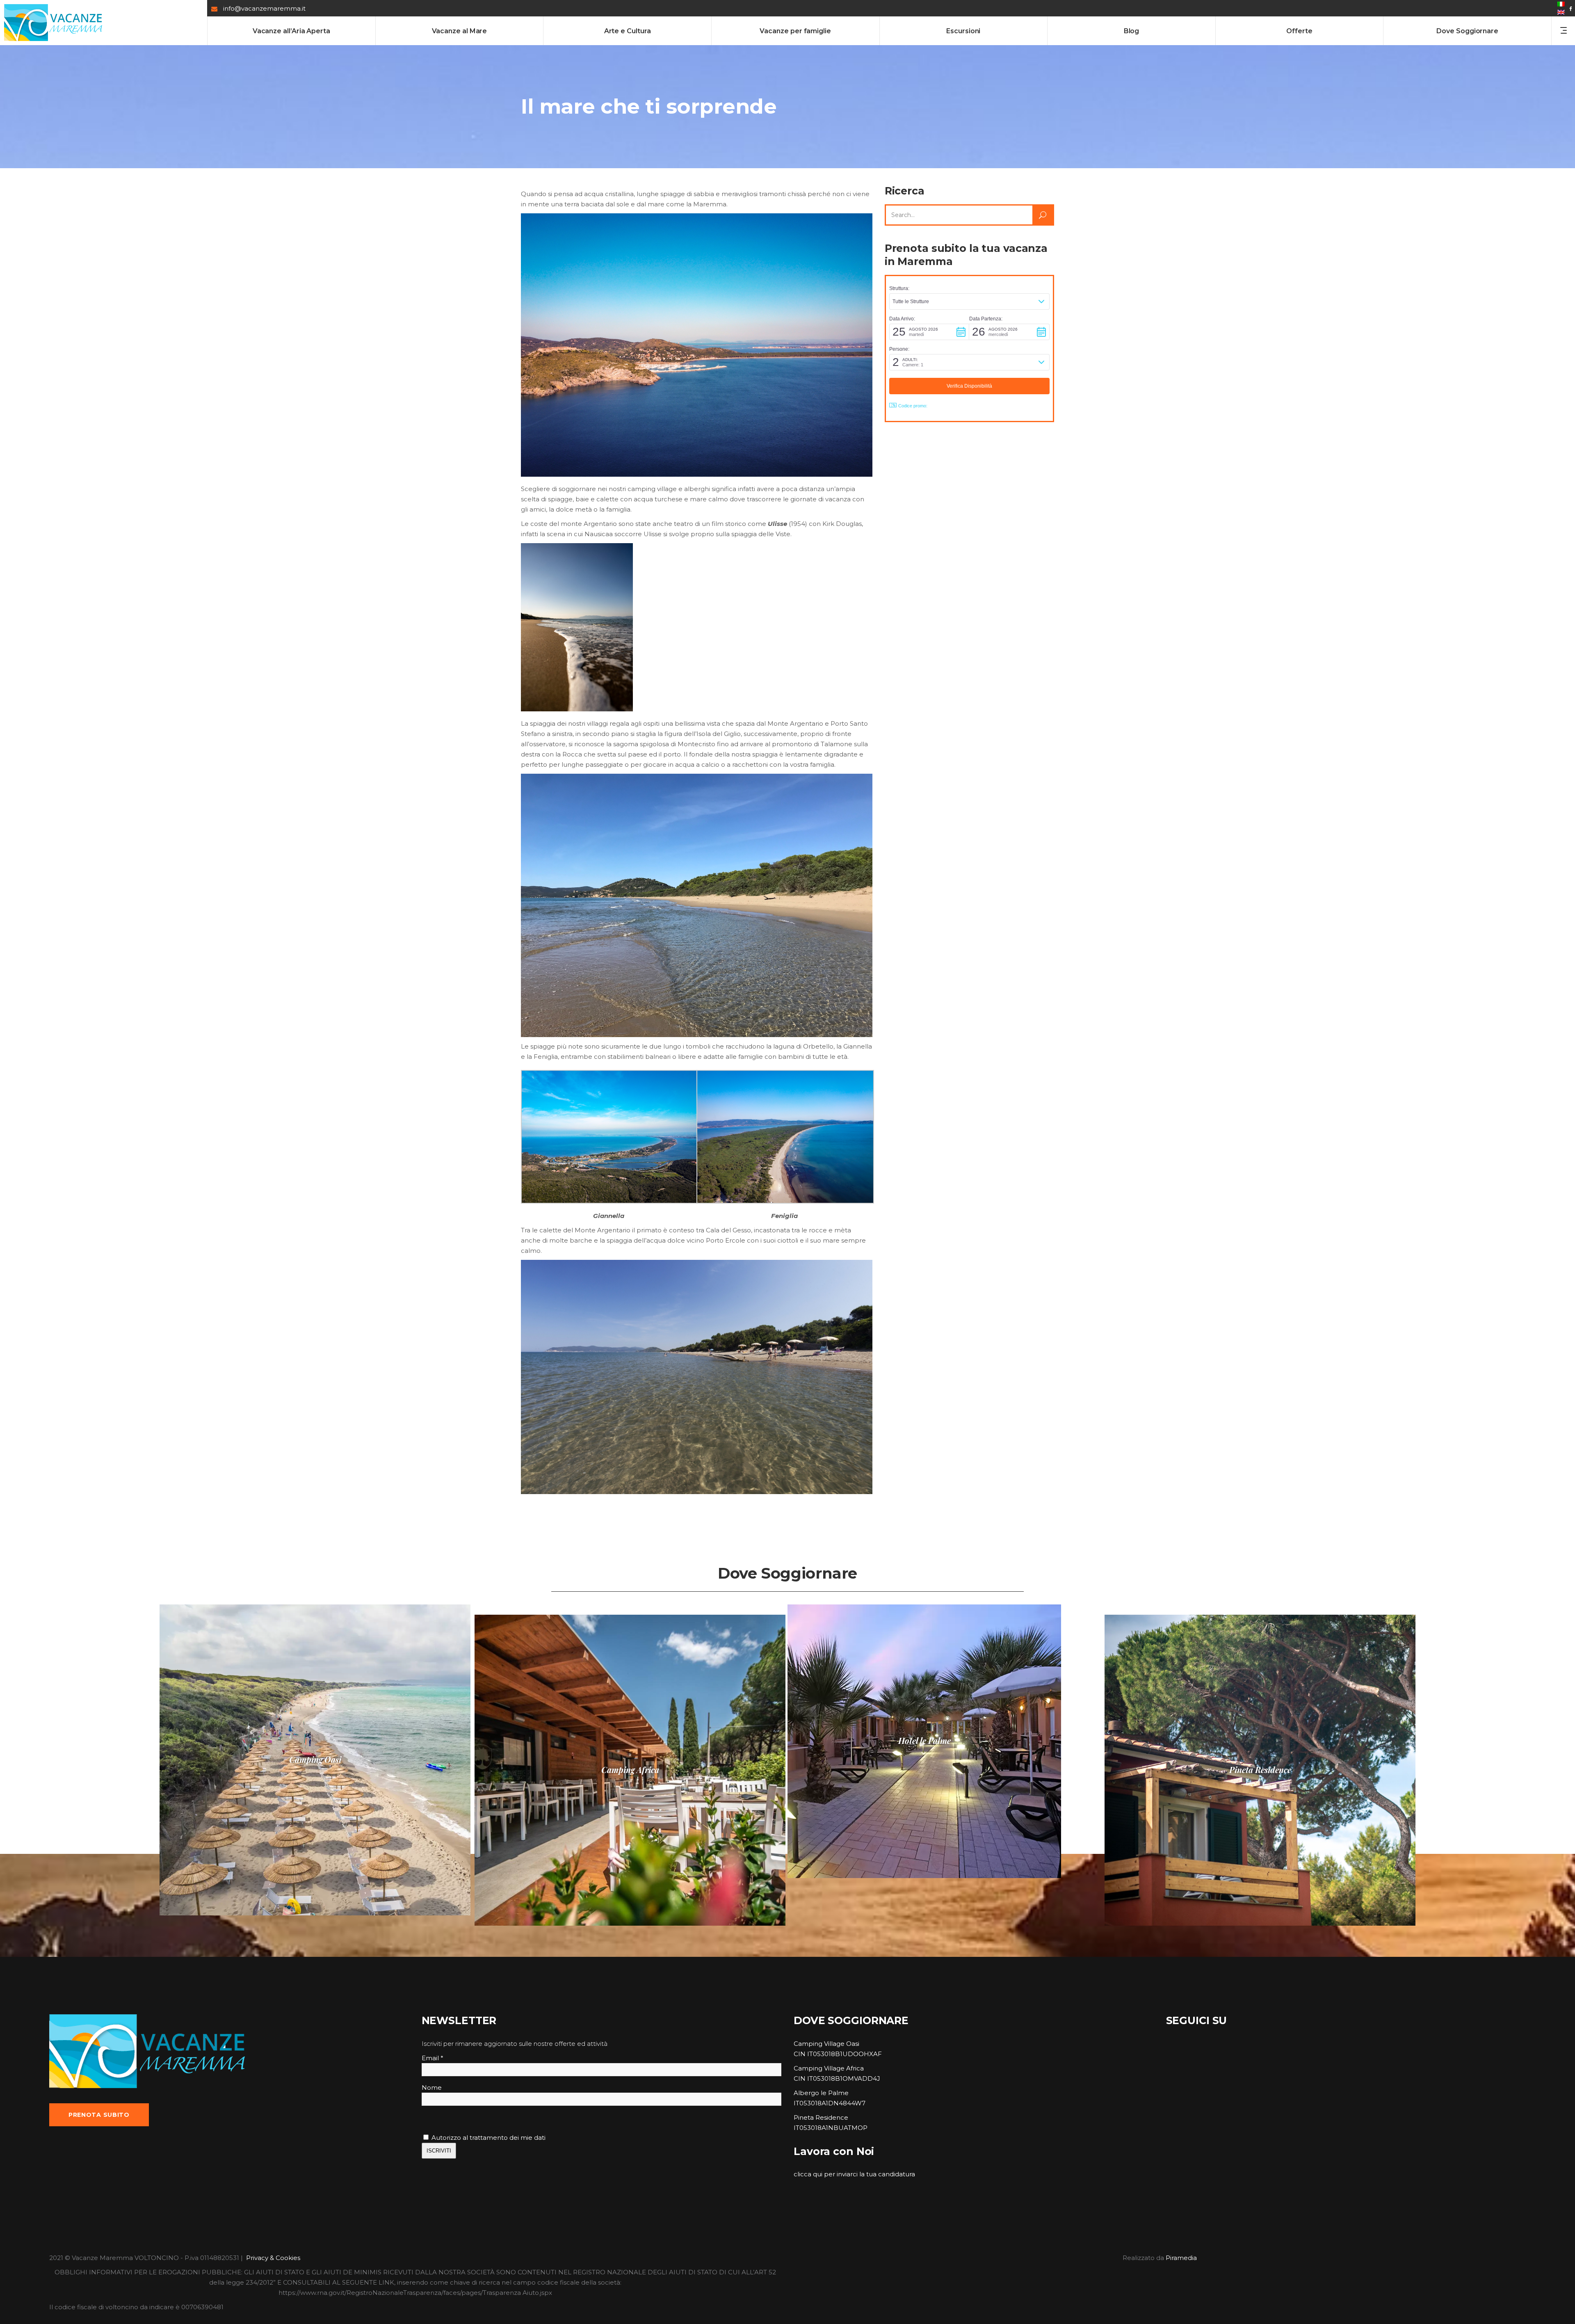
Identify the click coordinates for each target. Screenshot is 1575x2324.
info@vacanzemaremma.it (264, 8)
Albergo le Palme (821, 2093)
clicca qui (808, 2174)
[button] (969, 302)
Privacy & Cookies (273, 2258)
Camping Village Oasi (826, 2044)
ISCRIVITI (439, 2151)
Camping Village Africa (829, 2068)
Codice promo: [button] (913, 406)
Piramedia (1181, 2258)
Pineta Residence (821, 2117)
